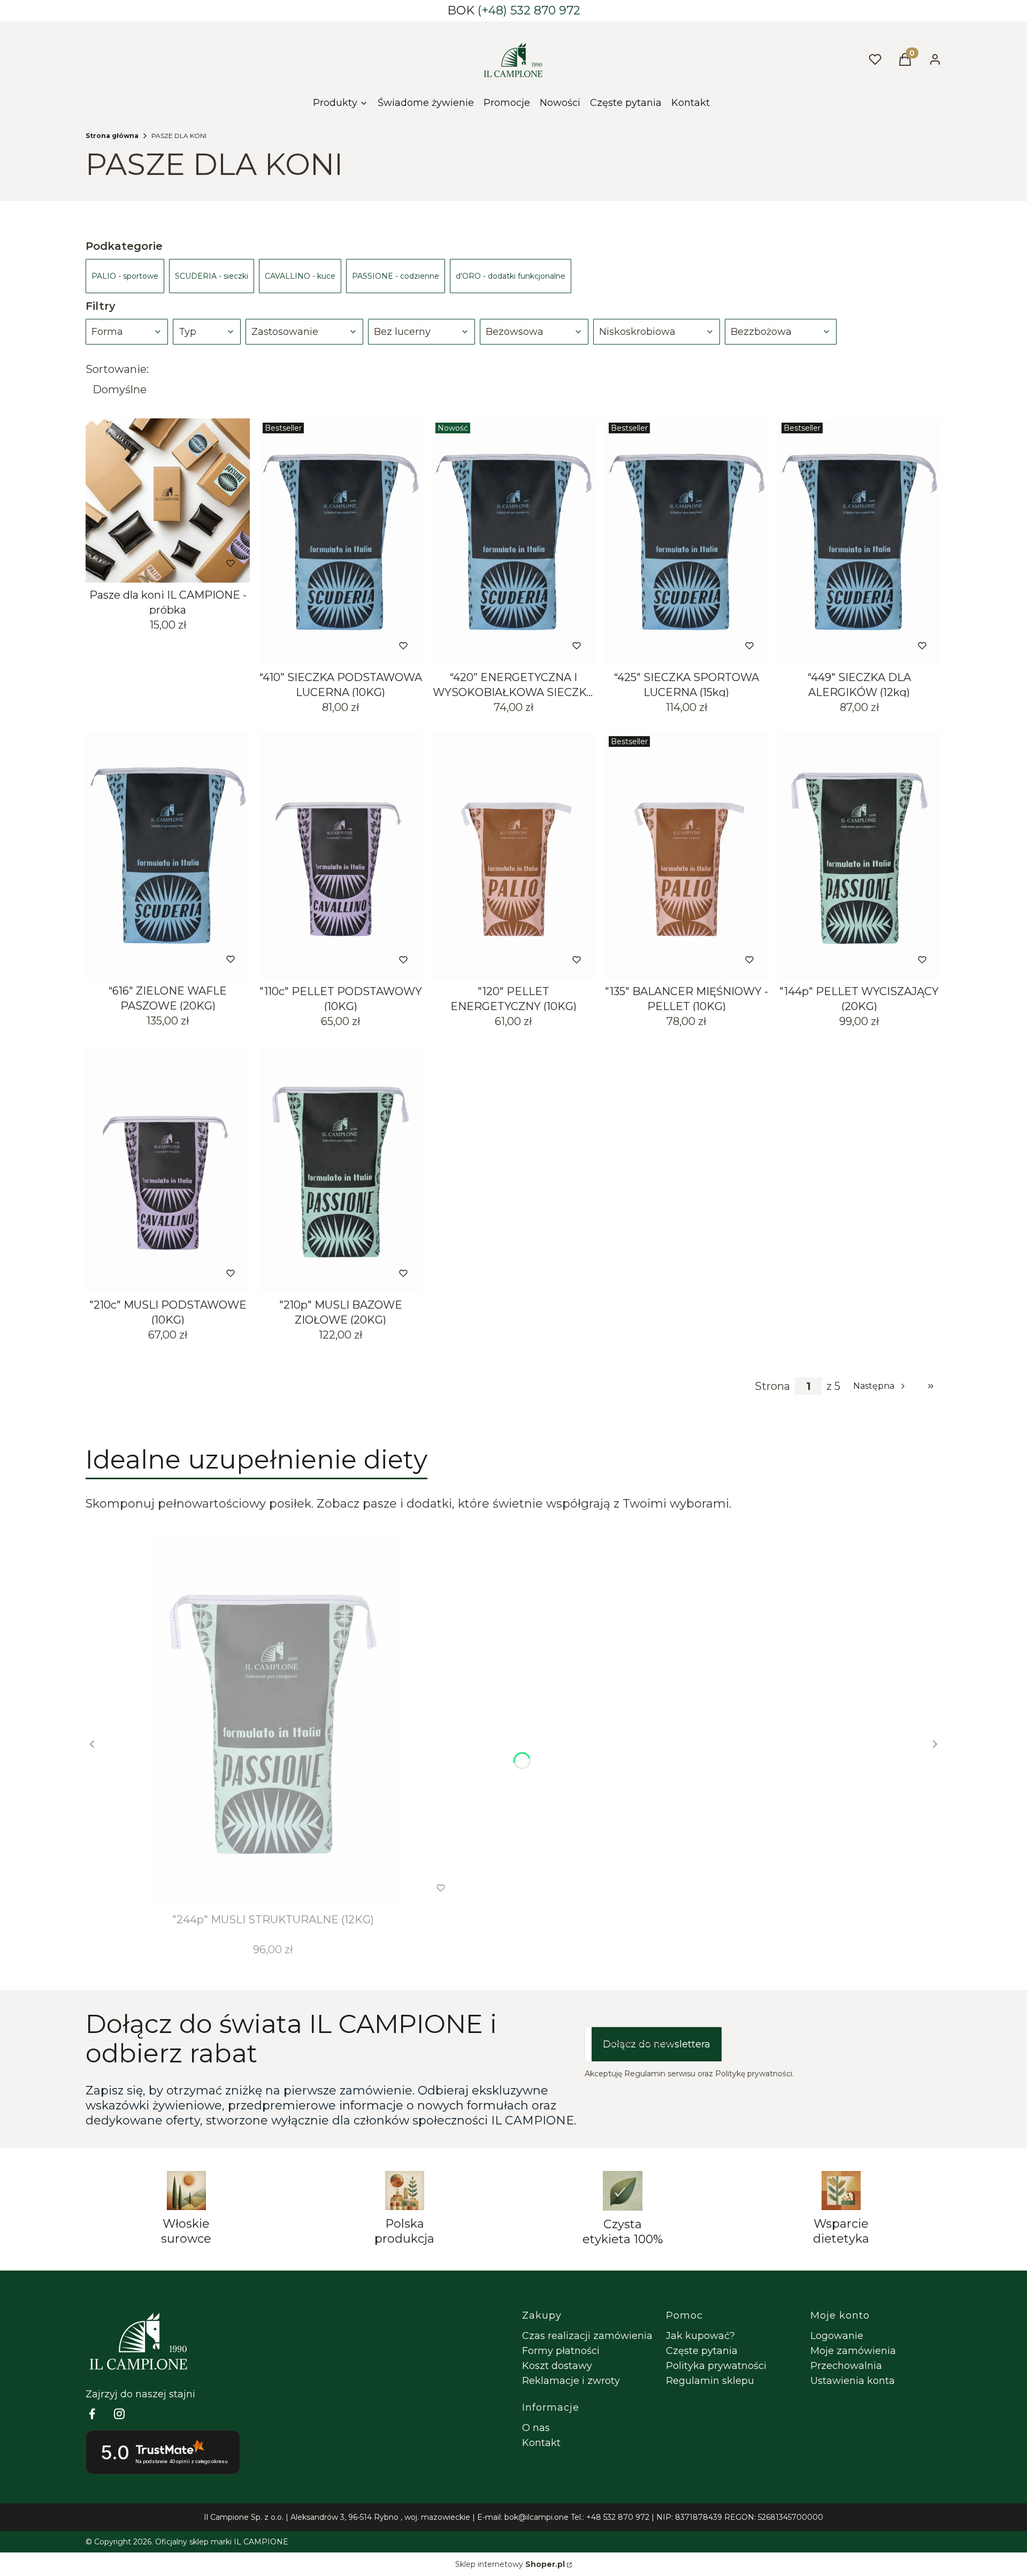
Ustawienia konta (853, 2381)
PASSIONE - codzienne (396, 276)
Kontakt (541, 2443)
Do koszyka (145, 563)
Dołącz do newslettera (657, 2044)
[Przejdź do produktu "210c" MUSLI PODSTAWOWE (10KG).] (168, 1169)
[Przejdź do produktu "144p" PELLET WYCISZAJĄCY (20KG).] (859, 855)
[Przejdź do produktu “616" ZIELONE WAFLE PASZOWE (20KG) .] (168, 855)
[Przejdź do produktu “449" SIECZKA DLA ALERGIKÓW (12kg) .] (859, 542)
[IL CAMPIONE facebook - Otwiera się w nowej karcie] (92, 2414)
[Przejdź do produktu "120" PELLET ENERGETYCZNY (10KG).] (513, 855)
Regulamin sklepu (710, 2381)
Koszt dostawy (557, 2366)
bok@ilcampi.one (537, 2517)
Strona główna (112, 136)
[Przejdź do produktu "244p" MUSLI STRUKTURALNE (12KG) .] (273, 1720)
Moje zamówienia (853, 2351)
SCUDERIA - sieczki (212, 276)
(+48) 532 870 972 (529, 10)
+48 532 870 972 (618, 2517)
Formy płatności (561, 2351)
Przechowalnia (846, 2366)
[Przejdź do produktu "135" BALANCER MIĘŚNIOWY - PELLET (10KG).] (687, 855)
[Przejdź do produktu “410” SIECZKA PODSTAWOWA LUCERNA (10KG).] (340, 542)
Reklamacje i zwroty (571, 2381)
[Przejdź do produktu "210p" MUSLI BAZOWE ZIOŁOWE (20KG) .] (340, 1169)
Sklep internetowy (510, 2564)
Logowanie (837, 2336)
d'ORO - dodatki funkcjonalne (511, 276)
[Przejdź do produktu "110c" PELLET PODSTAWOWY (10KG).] (340, 855)
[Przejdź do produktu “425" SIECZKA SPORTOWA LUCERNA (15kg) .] (687, 542)
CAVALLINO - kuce (300, 276)
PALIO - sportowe (125, 276)
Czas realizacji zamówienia (587, 2336)
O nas (536, 2428)
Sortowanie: (117, 369)
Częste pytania (702, 2351)
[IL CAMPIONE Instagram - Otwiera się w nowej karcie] (119, 2414)
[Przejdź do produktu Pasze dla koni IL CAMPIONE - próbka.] (168, 500)
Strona (772, 1386)
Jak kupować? (700, 2336)
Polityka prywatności (716, 2366)
